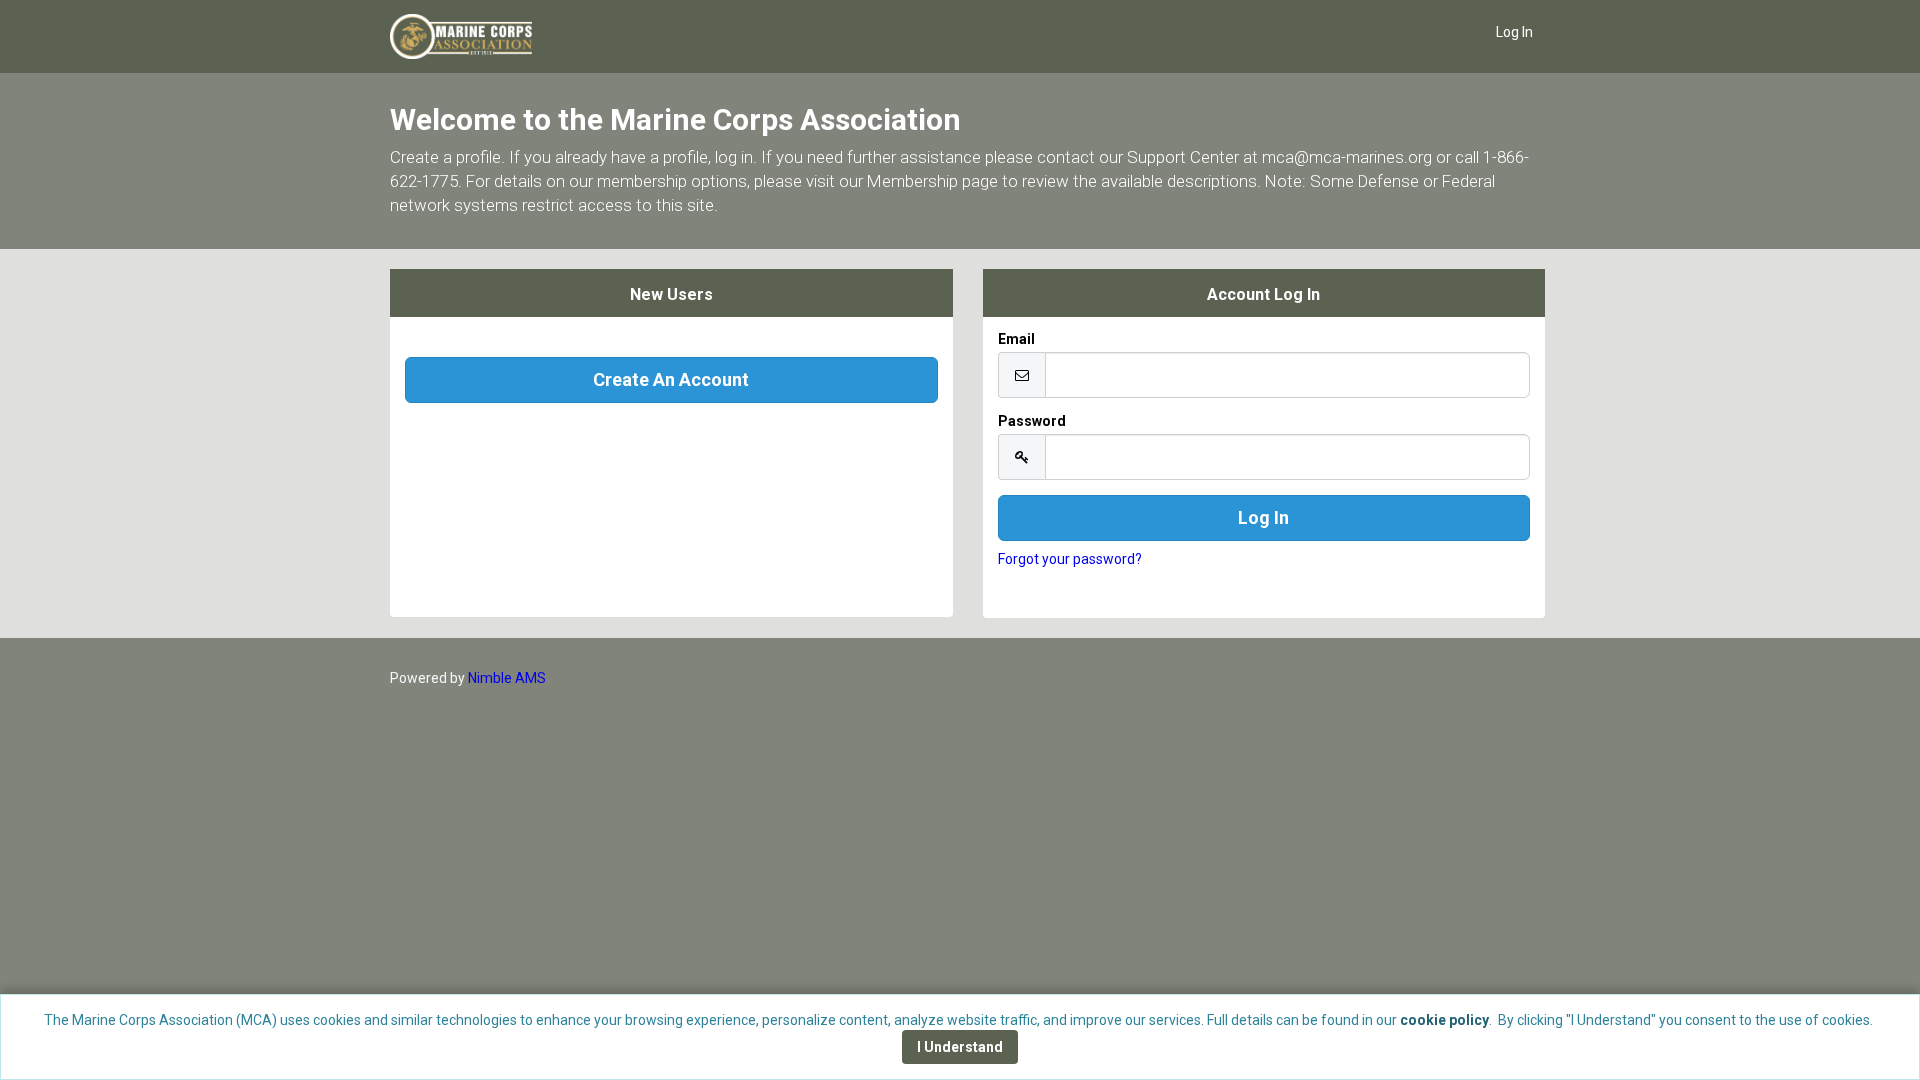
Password (1032, 421)
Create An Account (671, 379)
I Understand (960, 1047)
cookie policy (1444, 1020)
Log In (1514, 32)
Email (1016, 339)
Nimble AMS (507, 678)
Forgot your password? (1070, 559)
